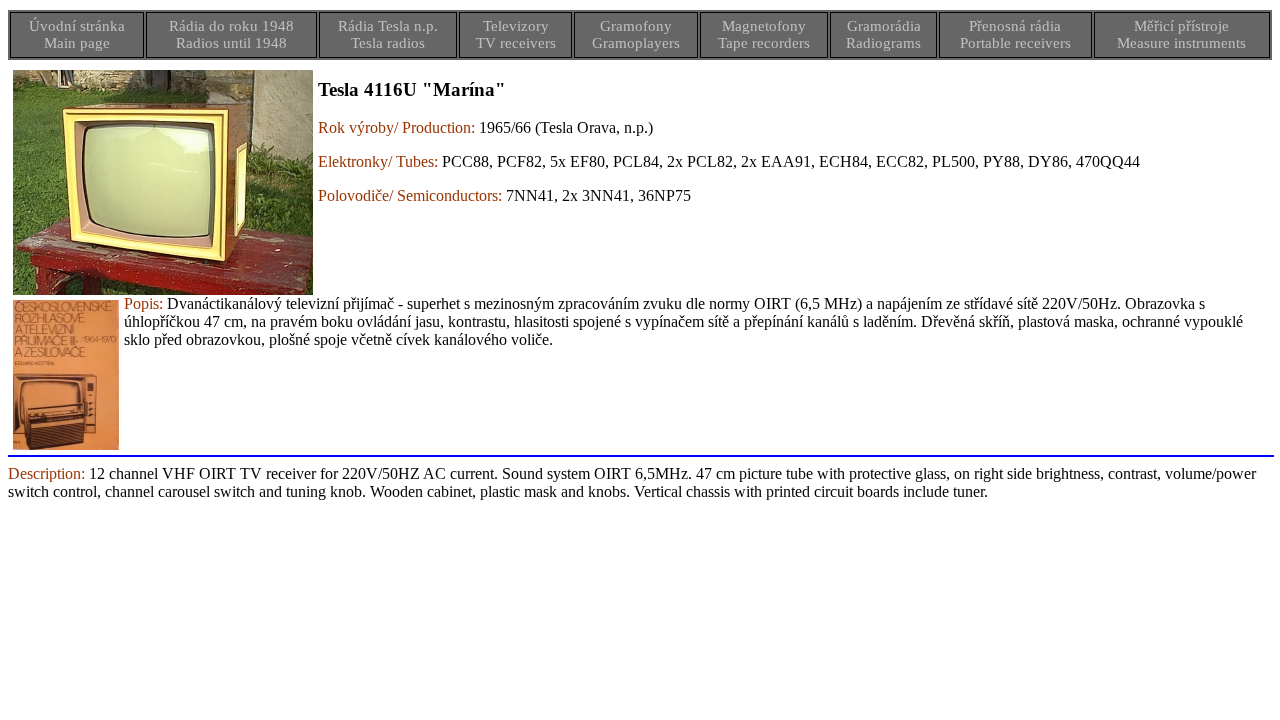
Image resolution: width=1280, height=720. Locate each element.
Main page (77, 43)
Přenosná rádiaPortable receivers (1015, 34)
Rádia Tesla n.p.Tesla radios (388, 34)
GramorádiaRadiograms (883, 34)
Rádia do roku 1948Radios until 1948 (231, 34)
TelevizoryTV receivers (516, 34)
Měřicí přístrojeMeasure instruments (1181, 34)
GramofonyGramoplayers (636, 34)
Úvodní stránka (77, 26)
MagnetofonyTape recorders (764, 34)
